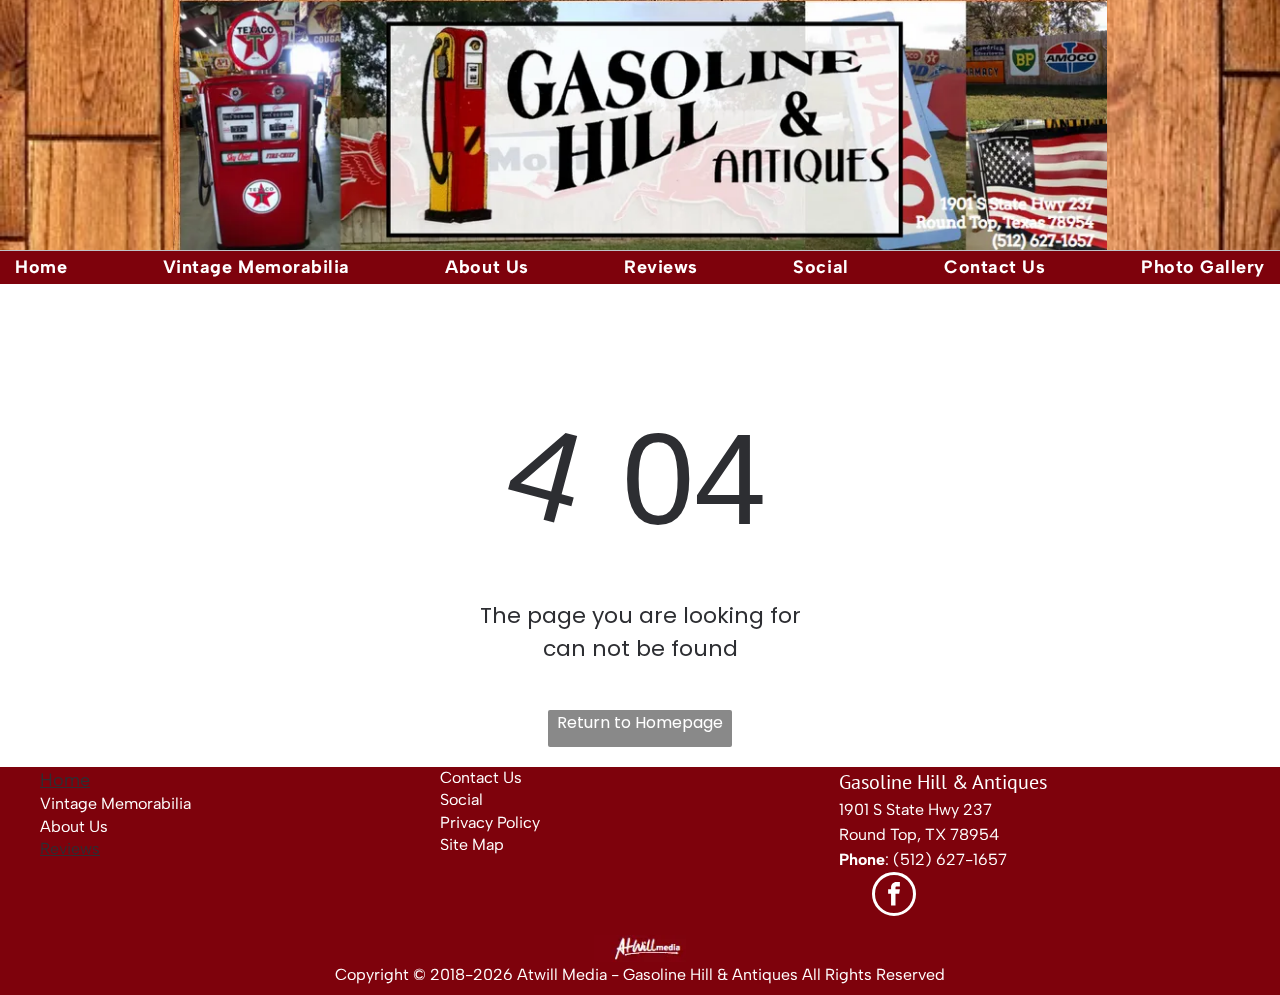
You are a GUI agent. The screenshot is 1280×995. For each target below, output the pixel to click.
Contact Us (481, 777)
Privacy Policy (490, 822)
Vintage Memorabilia (115, 803)
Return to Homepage (640, 722)
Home (65, 780)
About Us (74, 826)
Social (461, 799)
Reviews (70, 848)
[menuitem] (41, 267)
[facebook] (894, 896)
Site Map (472, 844)
